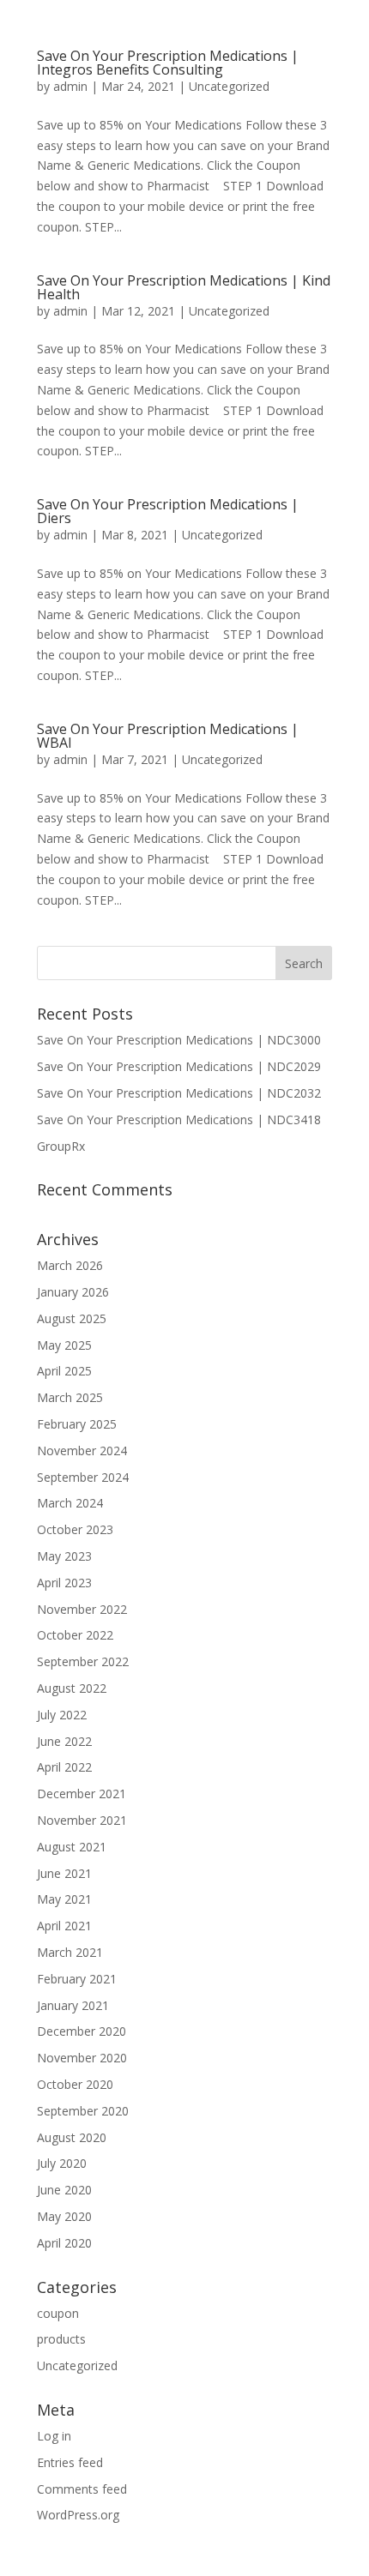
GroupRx (61, 1146)
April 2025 (64, 1371)
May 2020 (64, 2216)
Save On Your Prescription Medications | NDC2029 (179, 1066)
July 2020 (62, 2163)
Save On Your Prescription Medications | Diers (168, 511)
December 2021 (82, 1794)
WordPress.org (78, 2515)
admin (70, 86)
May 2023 (64, 1556)
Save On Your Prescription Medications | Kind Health (184, 287)
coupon (58, 2313)
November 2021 (82, 1820)
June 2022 (64, 1741)
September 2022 (83, 1661)
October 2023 (75, 1529)
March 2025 (70, 1397)
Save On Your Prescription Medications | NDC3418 (179, 1119)
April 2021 (64, 1926)
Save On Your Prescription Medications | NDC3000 (179, 1040)
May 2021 (64, 1899)
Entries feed (70, 2462)
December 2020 (82, 2031)
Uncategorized (229, 86)
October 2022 (75, 1635)
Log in (54, 2436)
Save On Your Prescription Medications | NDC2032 (179, 1093)
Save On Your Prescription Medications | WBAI (168, 736)
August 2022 (72, 1688)
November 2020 (82, 2058)
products (61, 2339)
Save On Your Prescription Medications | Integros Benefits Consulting (168, 63)
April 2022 (64, 1767)
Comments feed (82, 2489)
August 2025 (72, 1318)
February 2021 (77, 1979)
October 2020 (75, 2084)
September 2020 (83, 2111)
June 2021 (64, 1873)
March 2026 (70, 1265)
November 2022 (82, 1609)
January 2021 (73, 2005)
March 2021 (70, 1952)
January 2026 (73, 1292)
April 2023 (64, 1583)
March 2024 (70, 1503)
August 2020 (72, 2137)
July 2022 (62, 1715)
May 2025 (64, 1345)
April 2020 (64, 2243)
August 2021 (72, 1847)
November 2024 (82, 1451)
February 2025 (77, 1424)
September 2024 (83, 1477)
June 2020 (64, 2190)
